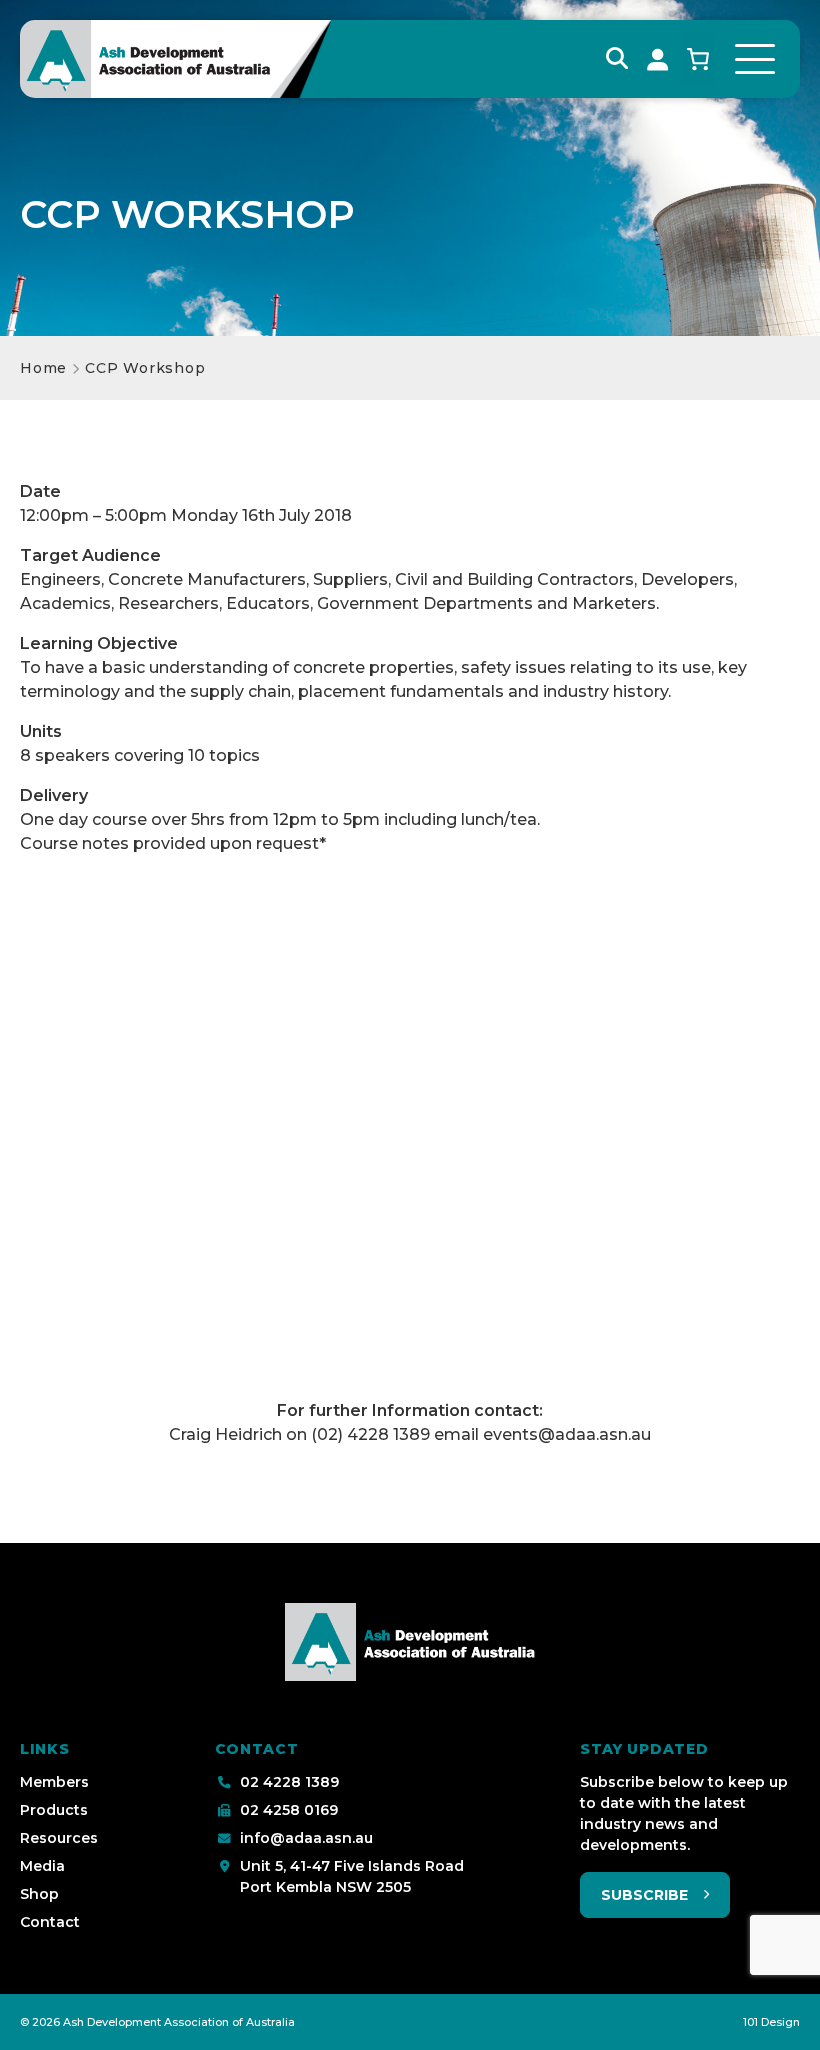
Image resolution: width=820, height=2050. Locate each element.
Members (54, 1782)
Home (43, 368)
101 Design (771, 2022)
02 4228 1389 (289, 1782)
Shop (39, 1894)
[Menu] (755, 59)
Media (42, 1866)
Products (54, 1810)
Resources (59, 1838)
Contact (50, 1922)
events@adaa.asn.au (567, 1434)
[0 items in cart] (698, 59)
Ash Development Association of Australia (179, 2022)
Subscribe (644, 1895)
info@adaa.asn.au (306, 1838)
